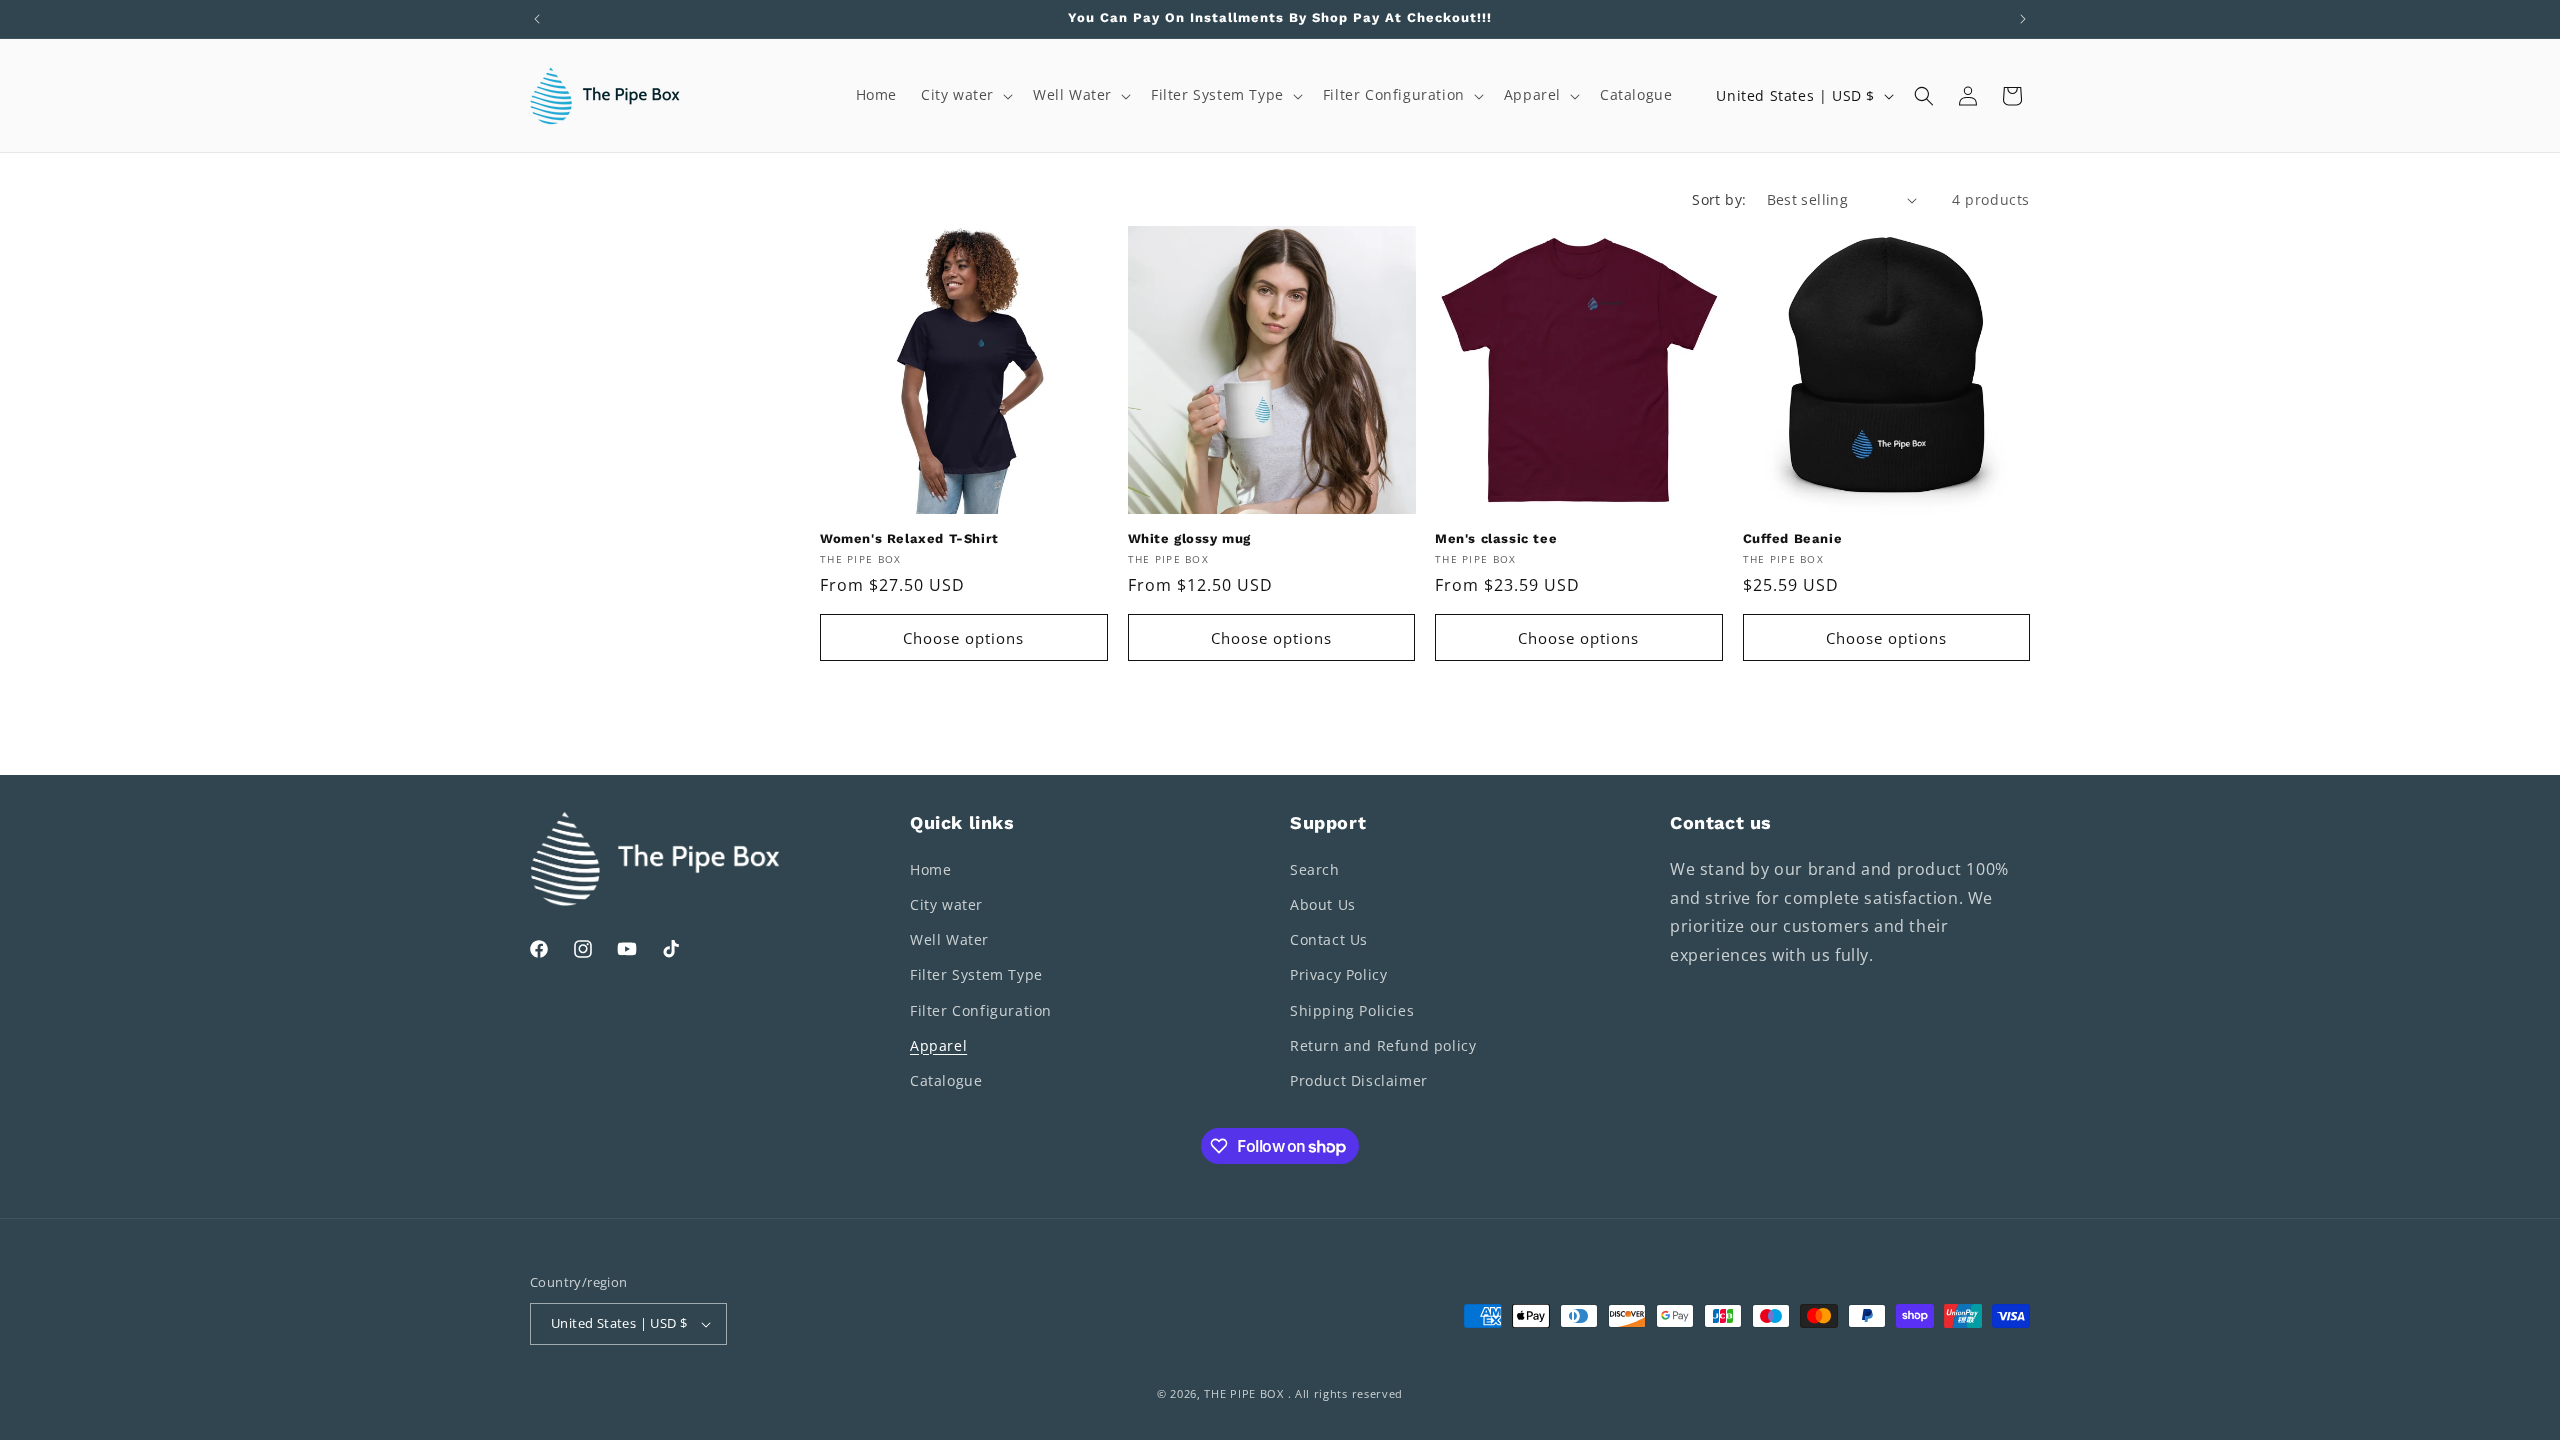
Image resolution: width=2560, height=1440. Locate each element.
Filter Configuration (981, 1010)
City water (946, 904)
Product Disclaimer (1359, 1080)
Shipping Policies (1352, 1010)
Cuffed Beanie (1793, 538)
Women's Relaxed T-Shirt (909, 538)
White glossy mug (1190, 538)
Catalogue (946, 1080)
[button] (965, 95)
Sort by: (1719, 199)
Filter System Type (976, 974)
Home (930, 869)
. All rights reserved (1346, 1393)
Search (1315, 869)
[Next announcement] (2023, 19)
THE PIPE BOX (1243, 1393)
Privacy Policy (1338, 974)
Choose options (963, 638)
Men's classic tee (1496, 538)
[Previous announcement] (537, 19)
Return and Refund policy (1383, 1045)
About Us (1323, 904)
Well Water (949, 939)
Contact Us (1329, 939)
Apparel (938, 1045)
